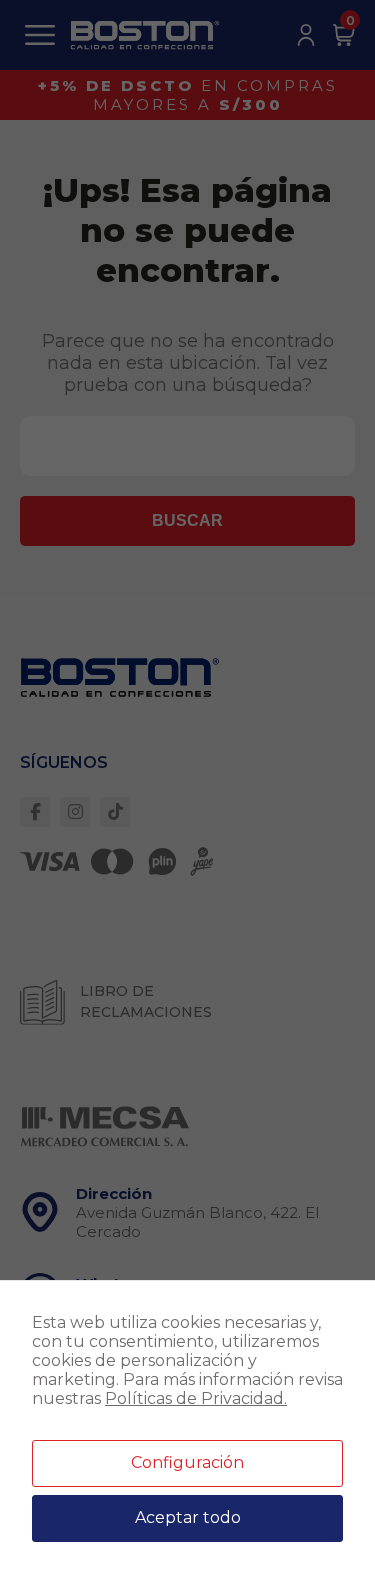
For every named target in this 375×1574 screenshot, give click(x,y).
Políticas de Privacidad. (196, 1398)
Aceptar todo (188, 1517)
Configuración (187, 1462)
